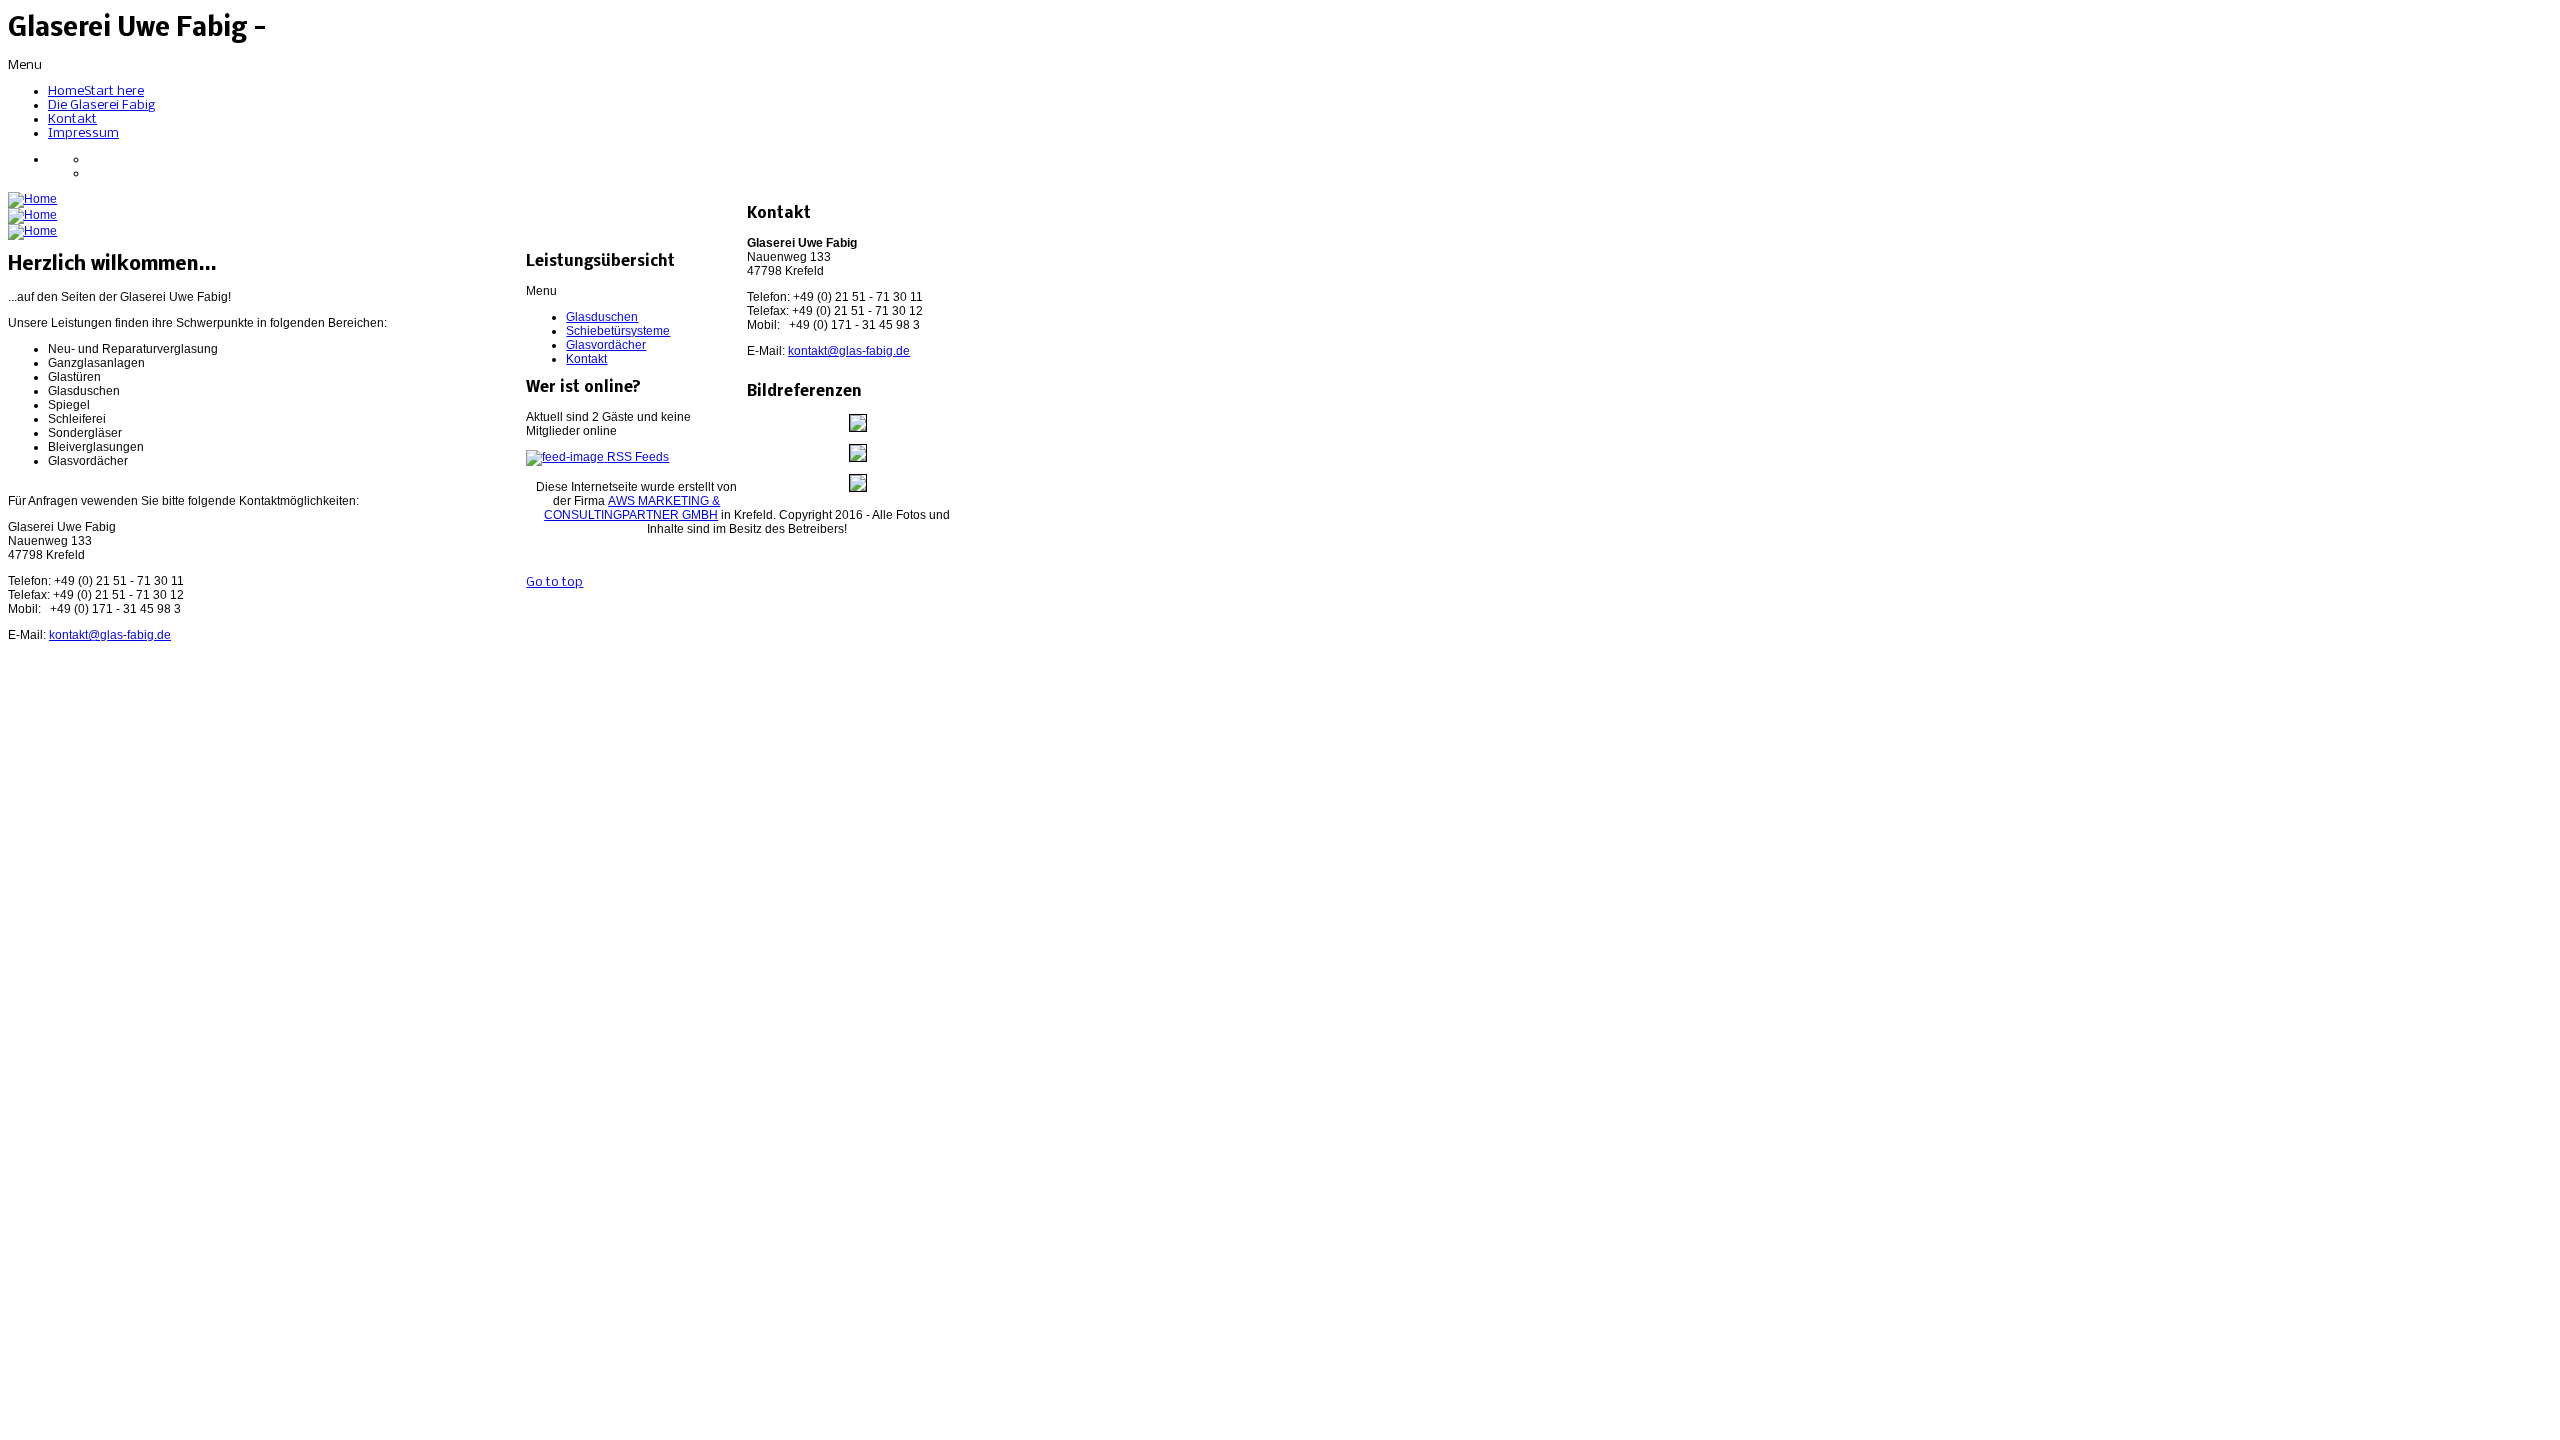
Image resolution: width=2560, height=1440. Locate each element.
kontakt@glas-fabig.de (849, 351)
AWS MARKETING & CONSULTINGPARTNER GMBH (632, 508)
